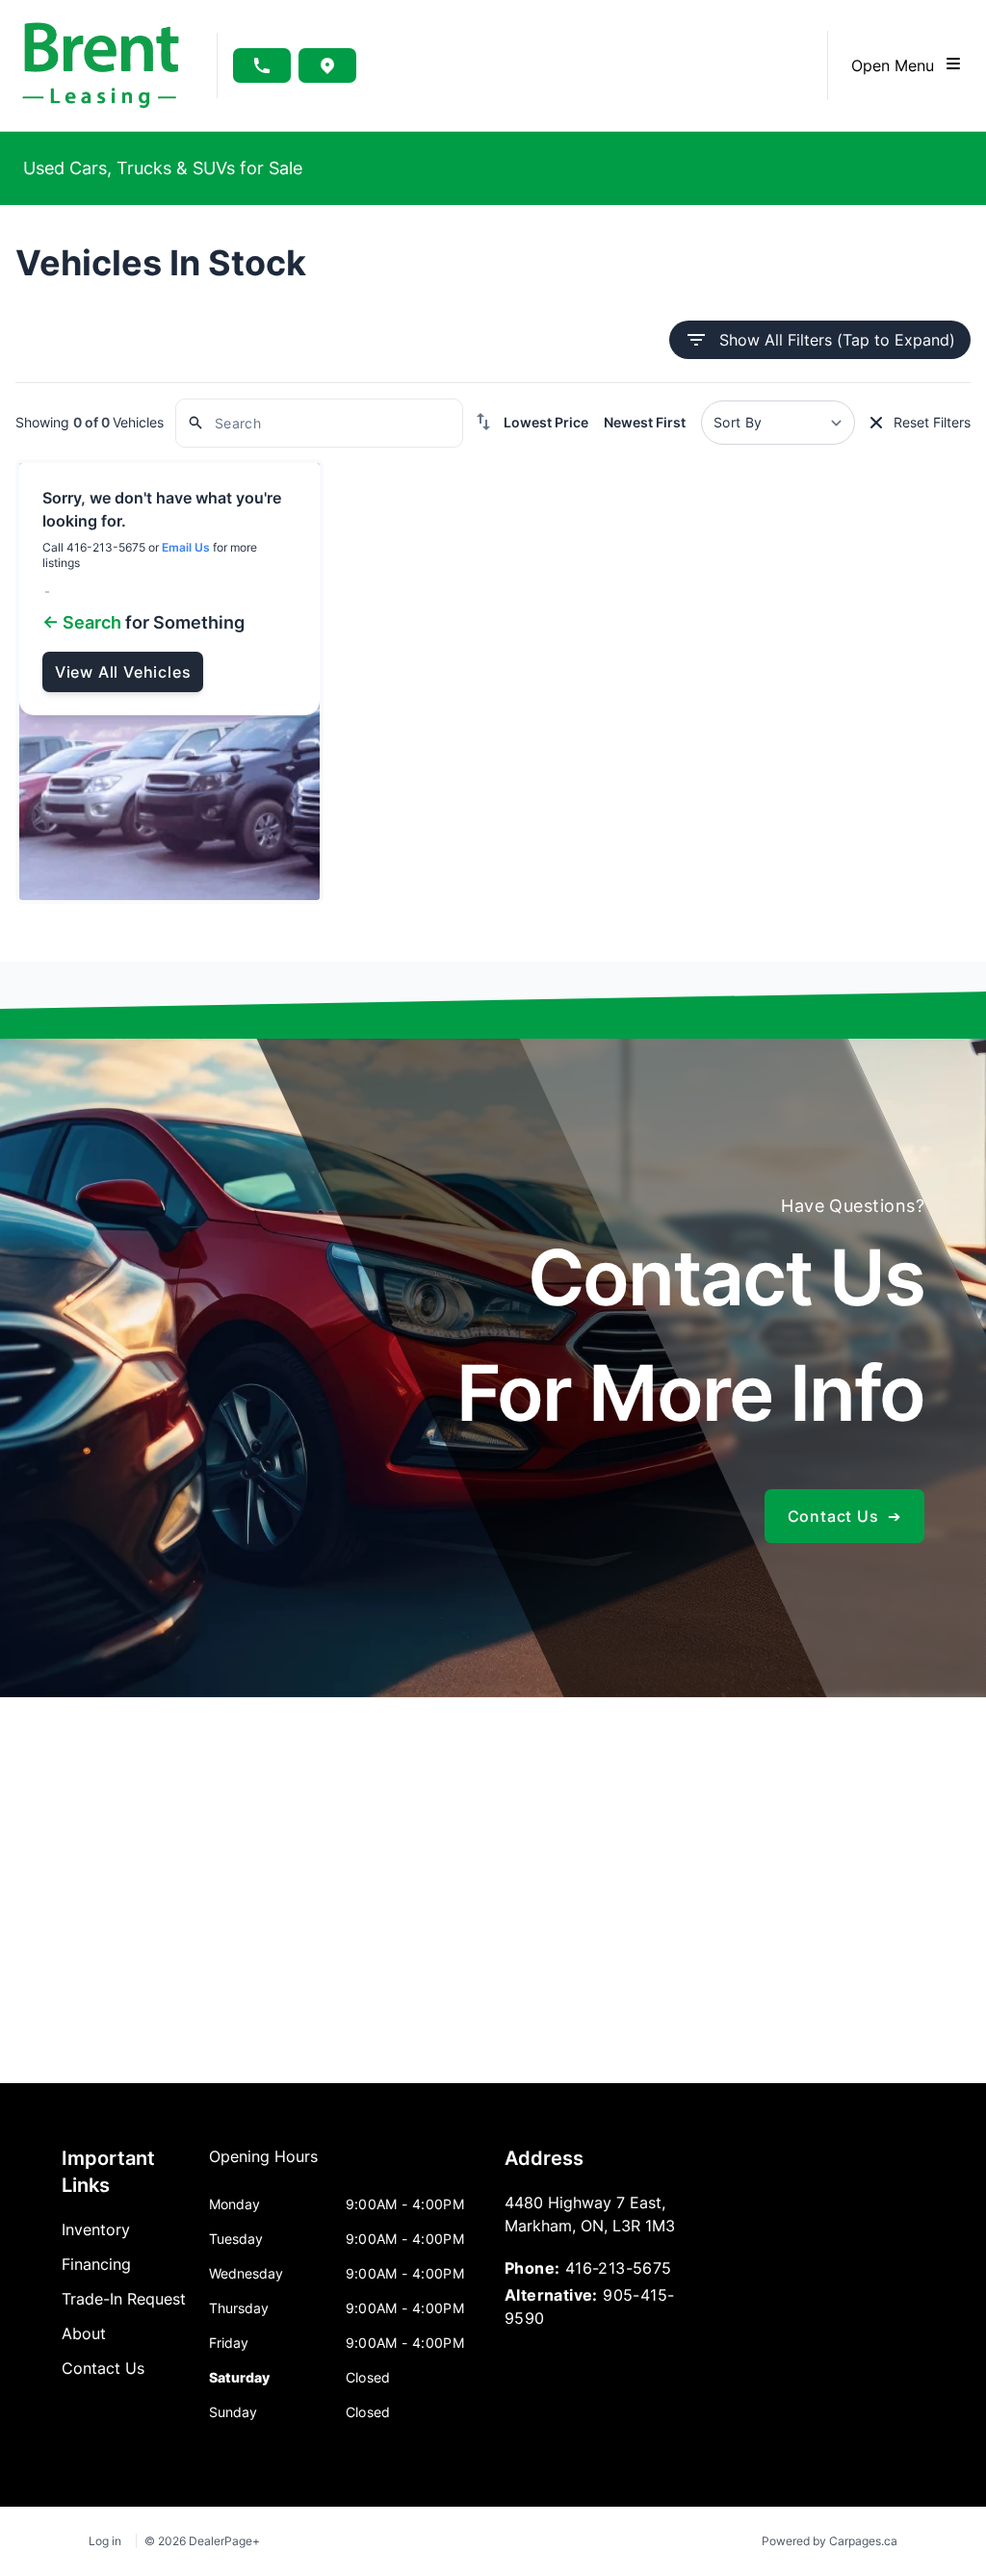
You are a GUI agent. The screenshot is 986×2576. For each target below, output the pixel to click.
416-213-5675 (619, 2268)
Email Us (186, 547)
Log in (105, 2541)
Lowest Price (546, 422)
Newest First (645, 422)
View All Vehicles (123, 672)
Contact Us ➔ (844, 1516)
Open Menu (897, 65)
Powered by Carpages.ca (830, 2541)
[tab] (263, 2166)
